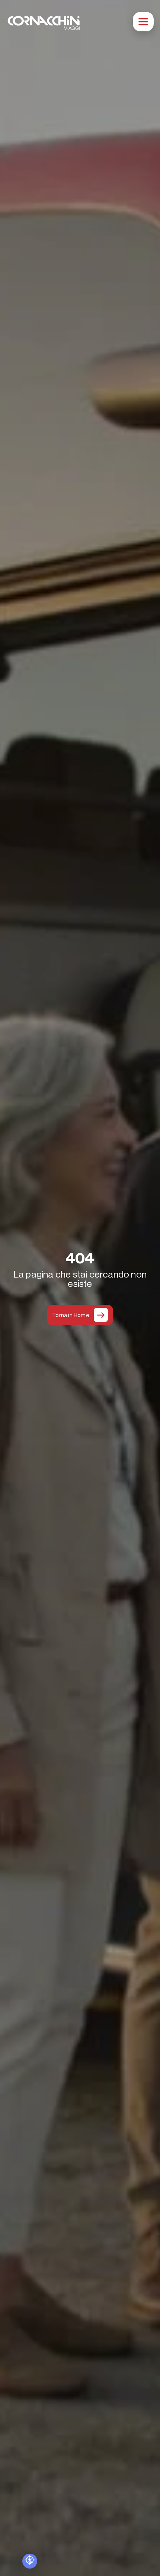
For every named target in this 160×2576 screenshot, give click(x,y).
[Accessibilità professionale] (30, 2561)
